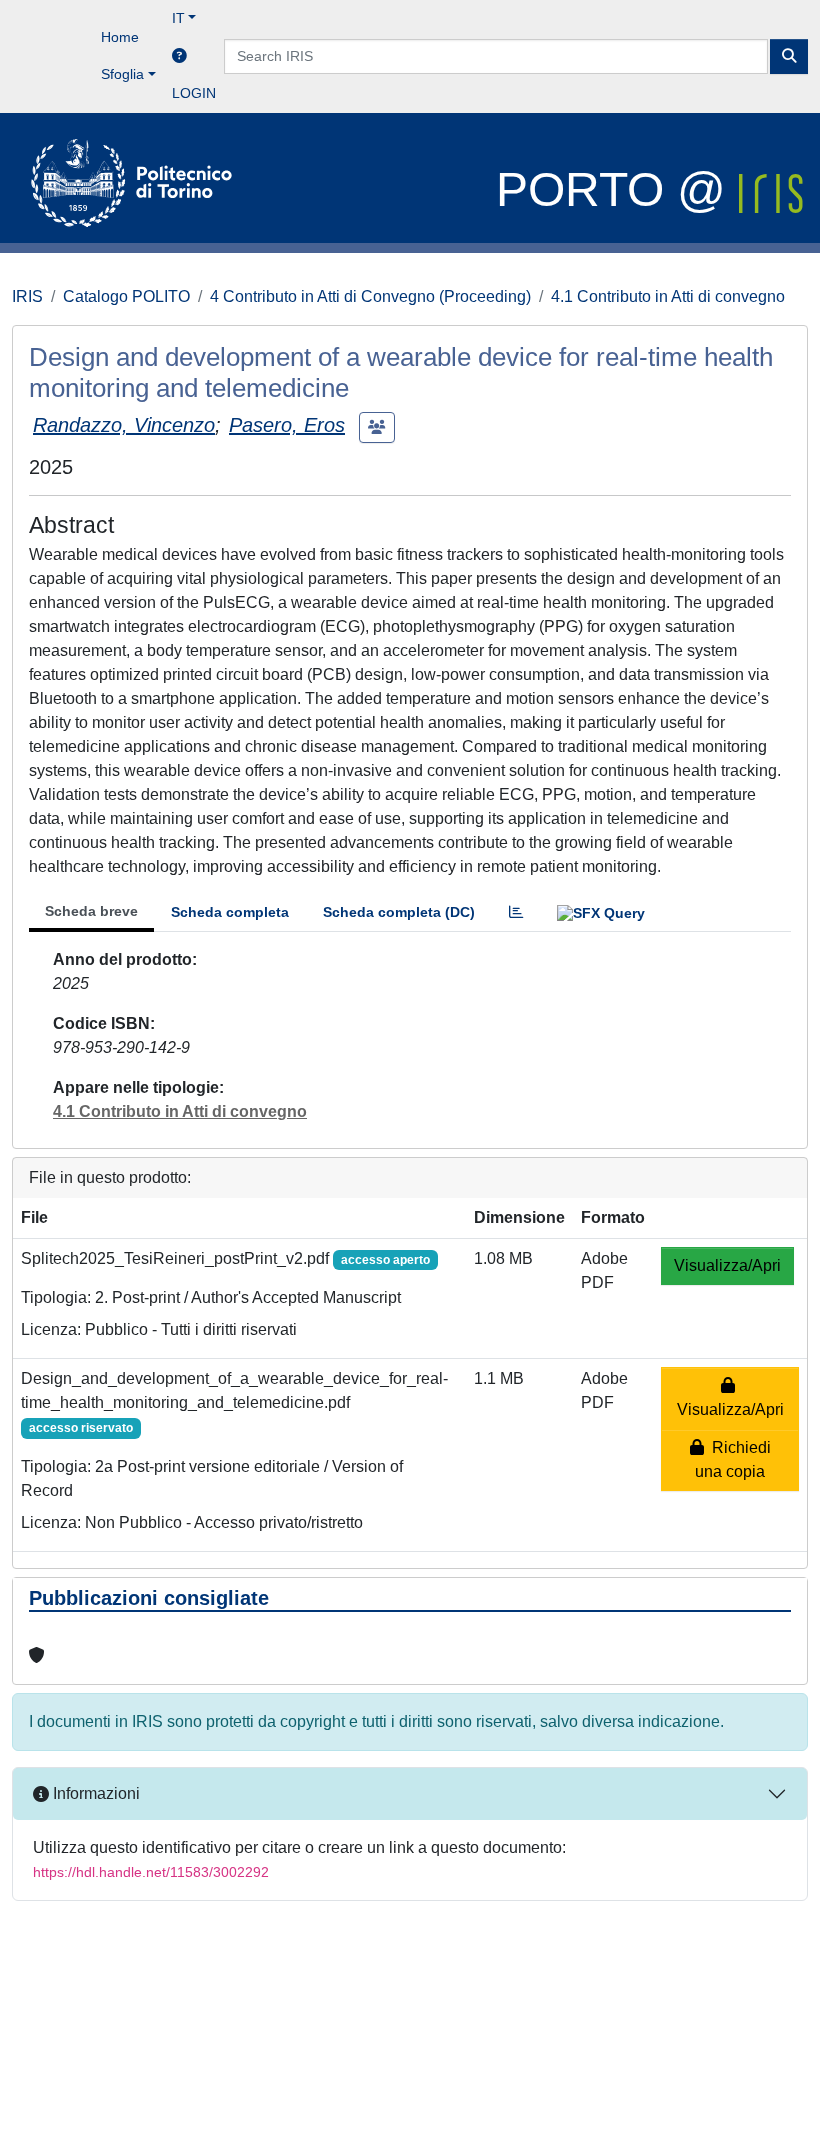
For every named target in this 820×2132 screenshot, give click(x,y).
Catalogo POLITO (126, 296)
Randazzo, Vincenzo (124, 425)
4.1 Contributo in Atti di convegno (668, 296)
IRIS (27, 296)
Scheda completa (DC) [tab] (399, 912)
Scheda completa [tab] (230, 912)
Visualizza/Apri (727, 1265)
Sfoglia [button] (122, 74)
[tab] (516, 912)
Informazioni (94, 1793)
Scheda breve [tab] (91, 911)
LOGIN (194, 93)
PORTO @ (617, 189)
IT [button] (178, 18)
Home (120, 37)
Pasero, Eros (287, 425)
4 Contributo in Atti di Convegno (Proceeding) (370, 296)
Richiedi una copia (733, 1459)
